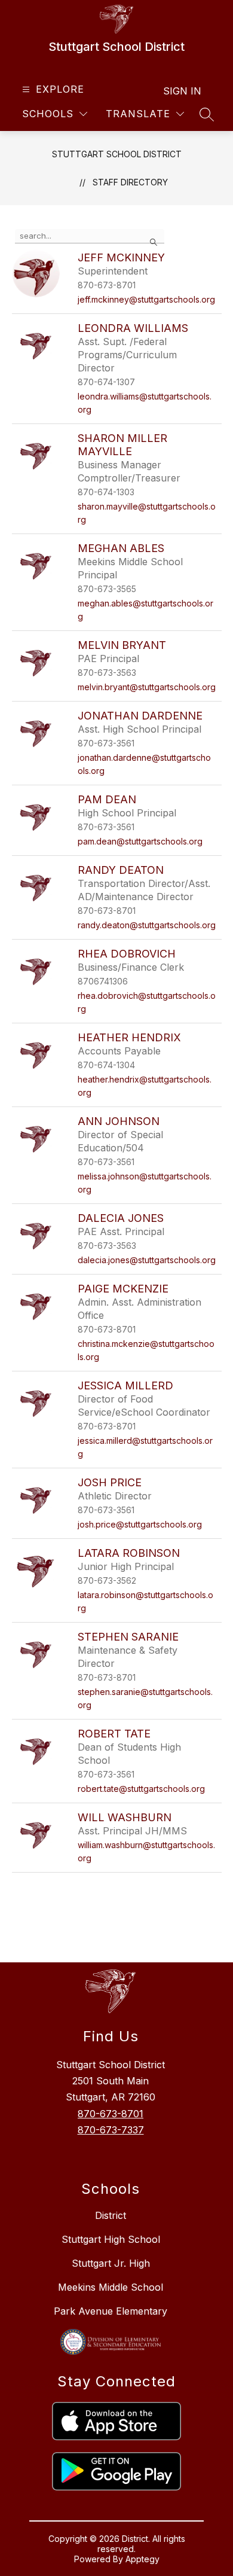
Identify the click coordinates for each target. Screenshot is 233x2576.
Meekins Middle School (111, 2287)
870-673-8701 (111, 2114)
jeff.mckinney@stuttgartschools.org (146, 299)
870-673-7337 (111, 2130)
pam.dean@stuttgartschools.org (140, 841)
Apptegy (142, 2559)
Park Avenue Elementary (111, 2311)
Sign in (182, 91)
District (111, 2215)
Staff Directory (130, 182)
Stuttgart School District (117, 154)
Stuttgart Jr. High (111, 2263)
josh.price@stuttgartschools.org (140, 1524)
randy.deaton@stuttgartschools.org (147, 925)
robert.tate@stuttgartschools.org (141, 1789)
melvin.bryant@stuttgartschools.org (147, 687)
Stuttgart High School (111, 2239)
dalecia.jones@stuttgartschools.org (147, 1260)
